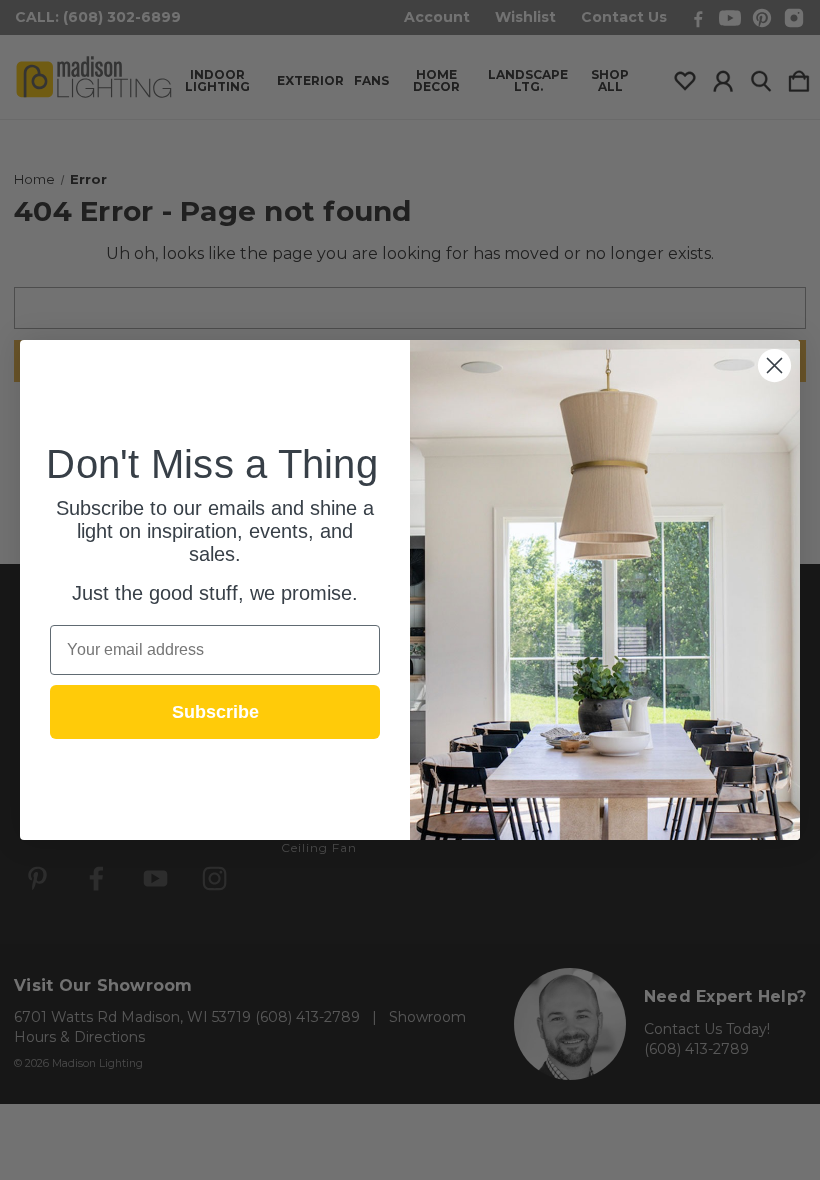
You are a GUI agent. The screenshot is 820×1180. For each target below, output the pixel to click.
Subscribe (215, 712)
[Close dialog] (774, 365)
